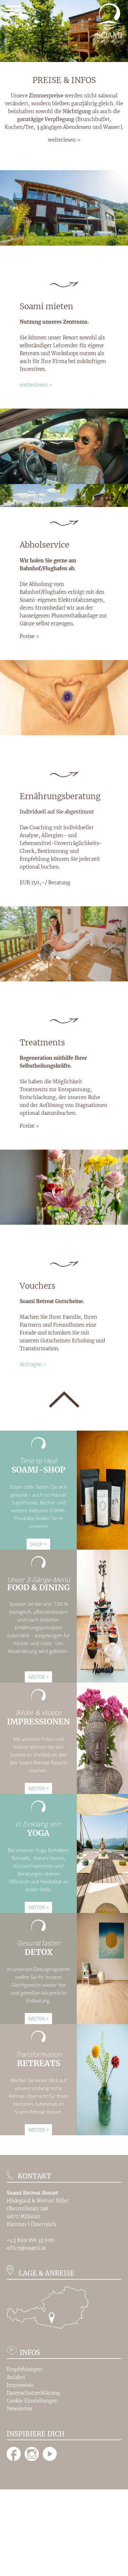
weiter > (39, 1677)
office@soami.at (26, 2248)
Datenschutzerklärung (33, 2393)
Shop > (38, 1544)
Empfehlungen (24, 2369)
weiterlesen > (36, 385)
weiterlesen (62, 140)
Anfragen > (33, 1364)
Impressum (20, 2385)
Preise (27, 636)
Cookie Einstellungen (32, 2401)
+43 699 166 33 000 (31, 2240)
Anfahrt (16, 2377)
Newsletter (20, 2409)
